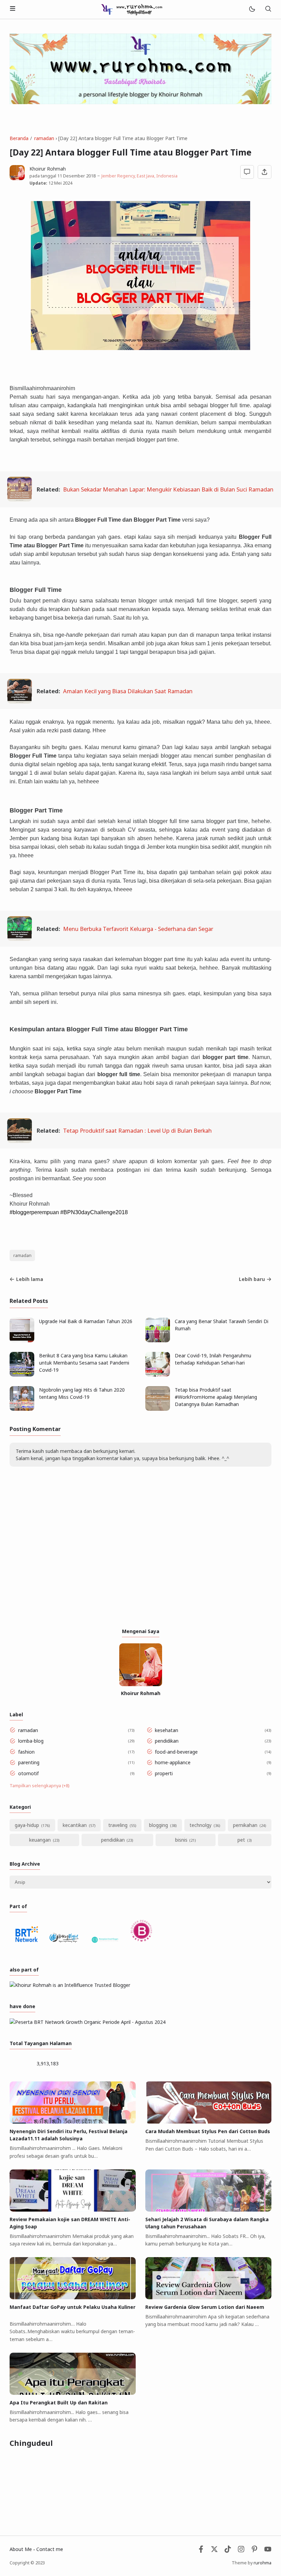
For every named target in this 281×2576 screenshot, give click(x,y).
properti (164, 1773)
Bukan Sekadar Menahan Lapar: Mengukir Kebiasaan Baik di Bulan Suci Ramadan (168, 489)
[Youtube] (268, 2551)
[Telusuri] (268, 9)
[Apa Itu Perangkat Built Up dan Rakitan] (73, 2393)
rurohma (262, 2563)
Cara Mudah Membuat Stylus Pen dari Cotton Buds (208, 2131)
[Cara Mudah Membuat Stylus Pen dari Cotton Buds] (208, 2122)
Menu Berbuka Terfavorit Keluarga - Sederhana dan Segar (138, 929)
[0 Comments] (247, 172)
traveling (118, 1825)
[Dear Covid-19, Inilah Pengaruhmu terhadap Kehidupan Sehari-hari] (158, 1375)
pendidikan (167, 1741)
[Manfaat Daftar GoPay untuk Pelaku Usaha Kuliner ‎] (73, 2297)
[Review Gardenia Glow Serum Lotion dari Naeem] (208, 2297)
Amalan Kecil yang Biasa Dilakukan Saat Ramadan (128, 691)
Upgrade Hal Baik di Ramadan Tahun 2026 (86, 1321)
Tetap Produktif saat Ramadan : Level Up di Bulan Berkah (137, 1130)
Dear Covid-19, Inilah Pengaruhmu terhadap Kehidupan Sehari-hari (213, 1359)
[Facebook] (201, 2551)
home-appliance (173, 1762)
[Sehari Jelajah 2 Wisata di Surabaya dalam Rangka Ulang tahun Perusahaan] (208, 2210)
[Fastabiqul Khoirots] (132, 9)
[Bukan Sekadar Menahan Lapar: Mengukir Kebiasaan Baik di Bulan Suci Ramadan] (20, 499)
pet (241, 1840)
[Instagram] (241, 2551)
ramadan (22, 1255)
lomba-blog (31, 1741)
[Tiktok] (228, 2551)
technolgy (200, 1825)
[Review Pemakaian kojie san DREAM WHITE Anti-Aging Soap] (73, 2210)
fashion (26, 1752)
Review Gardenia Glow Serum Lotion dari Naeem (205, 2307)
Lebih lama (30, 1279)
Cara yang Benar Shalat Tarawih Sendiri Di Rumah (222, 1325)
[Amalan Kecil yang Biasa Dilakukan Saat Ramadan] (20, 701)
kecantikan (75, 1825)
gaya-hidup (27, 1825)
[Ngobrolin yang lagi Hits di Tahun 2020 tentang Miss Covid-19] (22, 1409)
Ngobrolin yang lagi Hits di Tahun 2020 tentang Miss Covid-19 (82, 1393)
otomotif (28, 1773)
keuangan (40, 1840)
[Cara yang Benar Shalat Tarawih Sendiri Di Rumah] (158, 1340)
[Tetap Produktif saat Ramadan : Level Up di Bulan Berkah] (20, 1141)
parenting (29, 1762)
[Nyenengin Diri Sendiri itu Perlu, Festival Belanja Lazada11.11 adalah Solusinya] (73, 2122)
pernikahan (245, 1825)
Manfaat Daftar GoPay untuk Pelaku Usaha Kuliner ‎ (72, 2307)
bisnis (181, 1840)
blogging (158, 1825)
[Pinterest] (254, 2551)
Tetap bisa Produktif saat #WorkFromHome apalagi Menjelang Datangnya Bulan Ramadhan (216, 1397)
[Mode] (252, 9)
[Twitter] (214, 2551)
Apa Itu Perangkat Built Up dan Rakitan (59, 2403)
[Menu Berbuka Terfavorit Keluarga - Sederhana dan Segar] (20, 939)
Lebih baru (252, 1279)
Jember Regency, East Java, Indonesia (139, 176)
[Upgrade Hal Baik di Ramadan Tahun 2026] (22, 1340)
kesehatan (167, 1730)
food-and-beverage (176, 1752)
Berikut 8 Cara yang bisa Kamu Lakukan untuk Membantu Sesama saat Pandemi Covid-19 (84, 1363)
